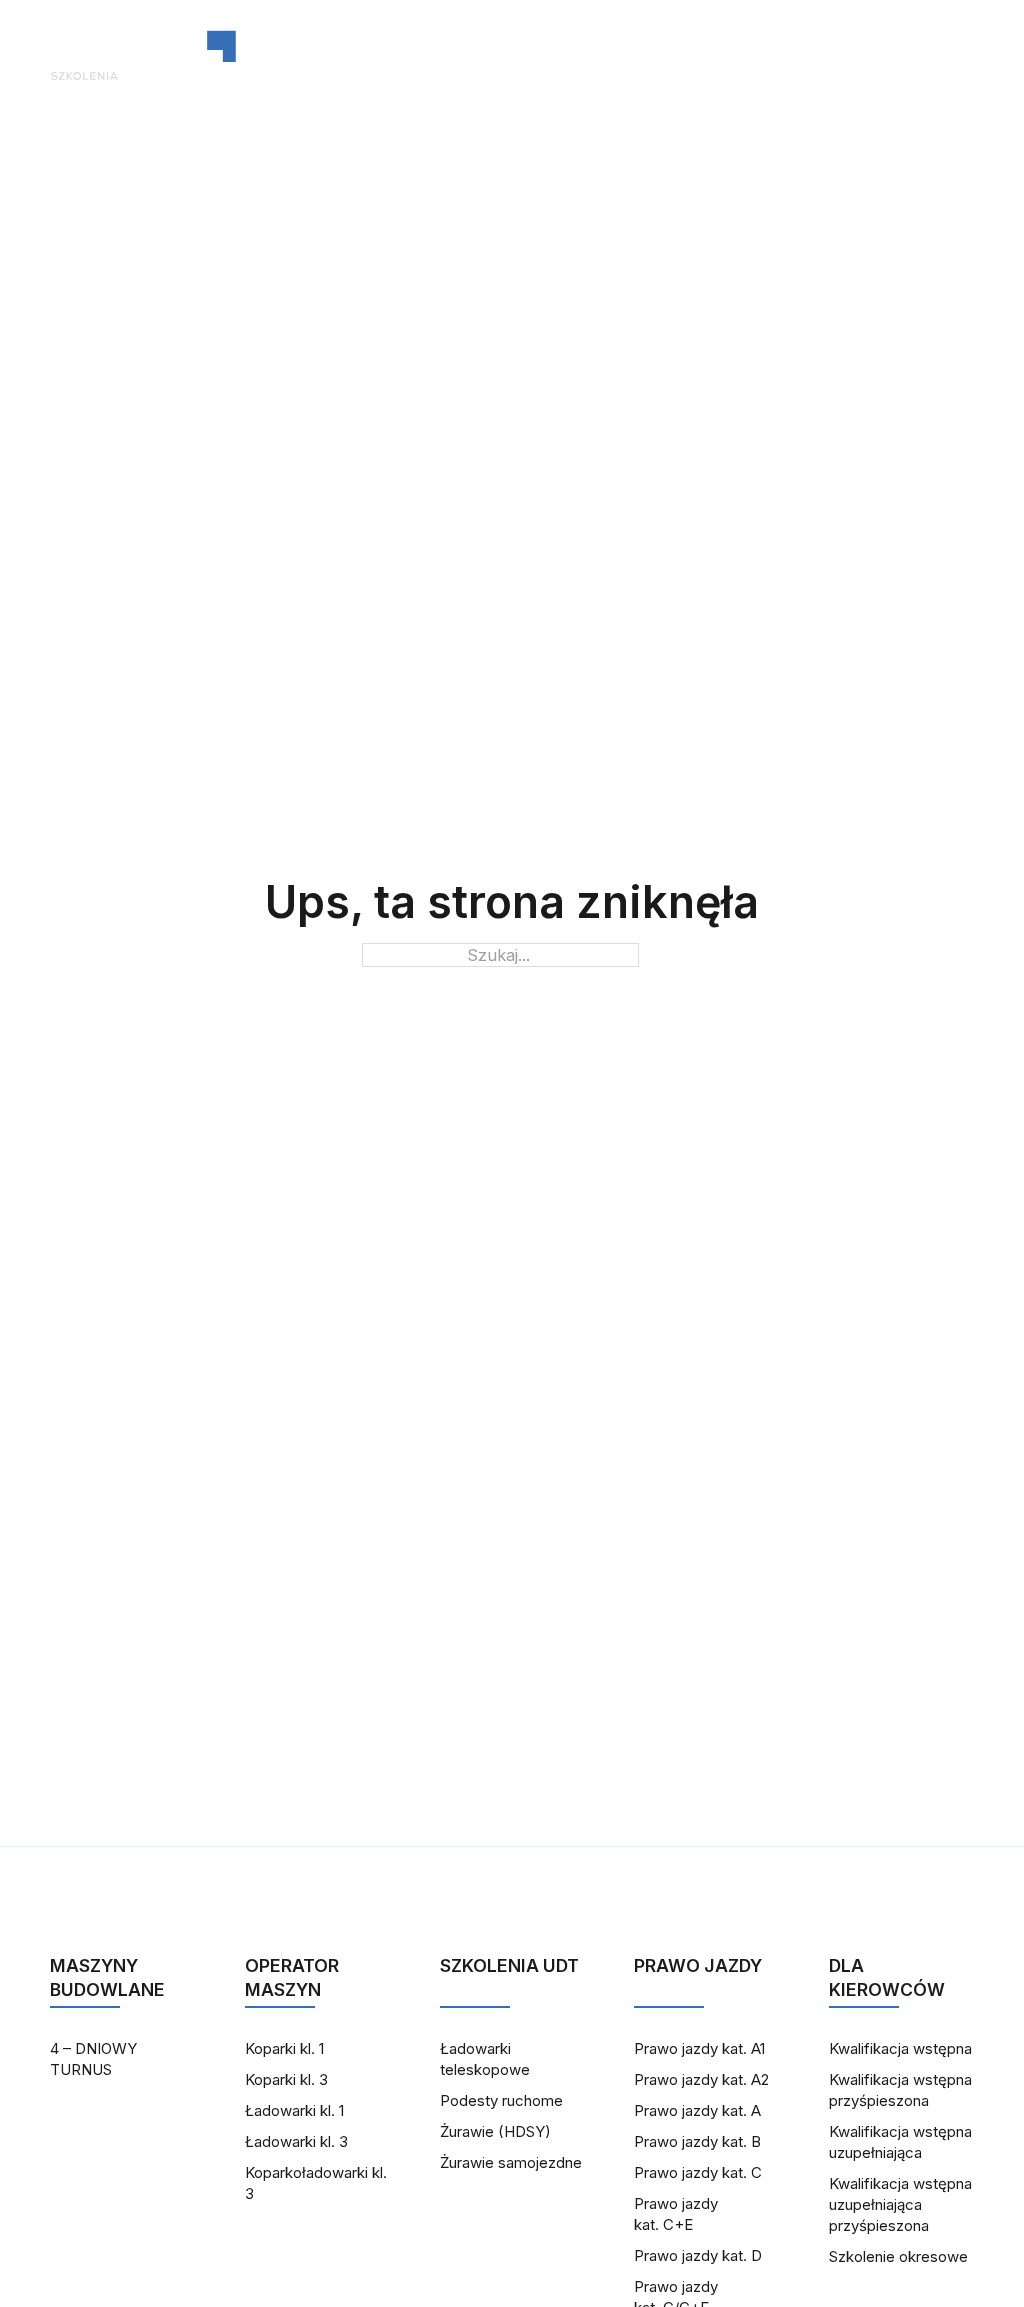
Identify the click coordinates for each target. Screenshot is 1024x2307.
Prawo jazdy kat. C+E (676, 2214)
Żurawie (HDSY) (495, 2131)
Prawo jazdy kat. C (698, 2172)
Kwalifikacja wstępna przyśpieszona (900, 2090)
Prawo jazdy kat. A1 (699, 2048)
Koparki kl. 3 (286, 2079)
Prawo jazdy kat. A (697, 2110)
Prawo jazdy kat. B (697, 2141)
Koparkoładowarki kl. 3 (316, 2183)
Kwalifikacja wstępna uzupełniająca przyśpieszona (900, 2204)
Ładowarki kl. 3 (296, 2141)
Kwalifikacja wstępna (900, 2048)
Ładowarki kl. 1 (294, 2110)
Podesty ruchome (501, 2100)
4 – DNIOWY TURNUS (93, 2059)
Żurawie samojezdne (511, 2162)
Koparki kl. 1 (284, 2048)
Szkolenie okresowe (898, 2256)
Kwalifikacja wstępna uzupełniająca (900, 2142)
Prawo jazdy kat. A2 (701, 2079)
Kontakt (590, 55)
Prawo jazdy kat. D (698, 2255)
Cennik (701, 55)
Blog (489, 55)
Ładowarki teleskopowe (485, 2059)
